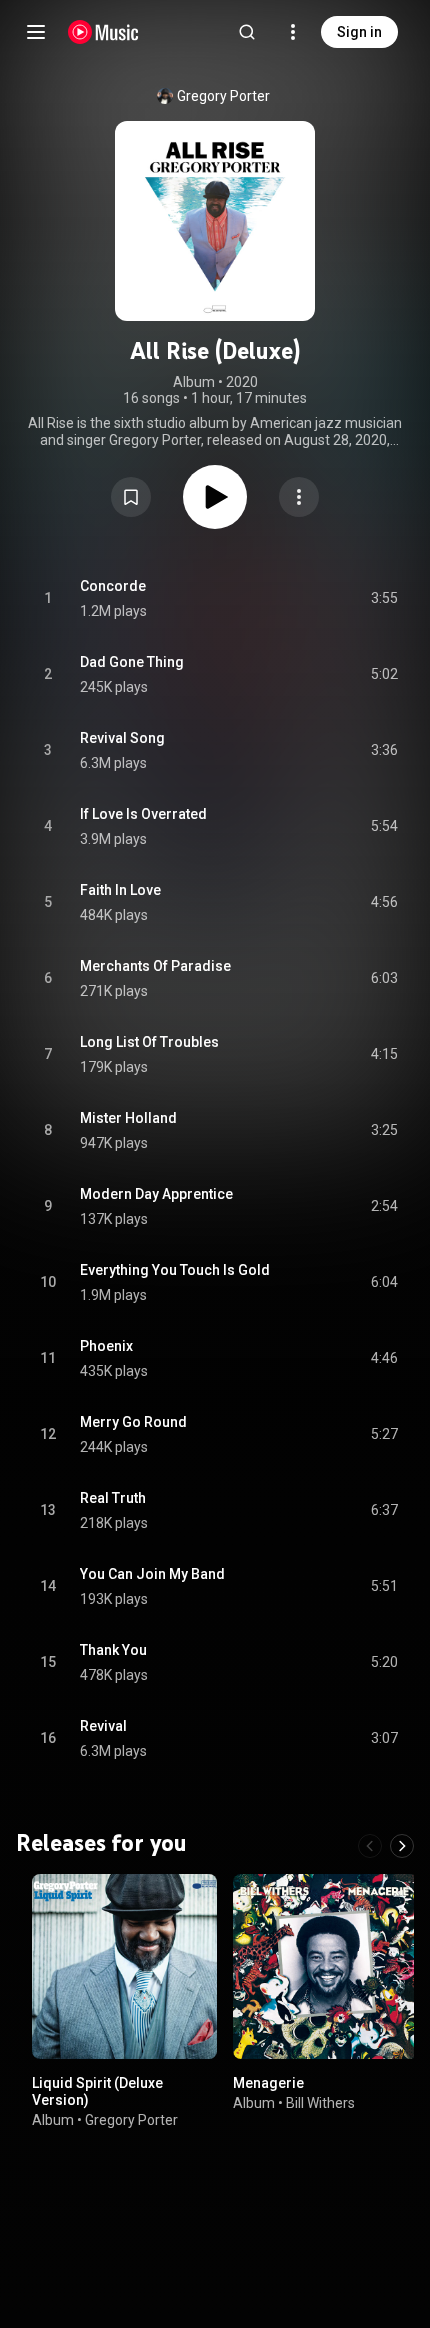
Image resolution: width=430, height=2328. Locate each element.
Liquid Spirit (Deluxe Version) (97, 2091)
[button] (131, 497)
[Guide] (36, 32)
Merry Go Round (133, 1422)
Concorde (113, 586)
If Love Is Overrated (143, 814)
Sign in (359, 32)
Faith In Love (120, 890)
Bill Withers (320, 2102)
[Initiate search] (247, 32)
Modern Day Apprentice (156, 1194)
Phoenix (106, 1346)
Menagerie (268, 2083)
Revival (103, 1726)
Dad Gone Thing (132, 662)
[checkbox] (384, 599)
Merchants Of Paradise (155, 966)
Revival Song (122, 738)
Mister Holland (128, 1118)
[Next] (402, 1846)
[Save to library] (131, 497)
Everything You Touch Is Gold (175, 1270)
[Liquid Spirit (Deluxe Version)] (124, 1966)
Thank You (113, 1650)
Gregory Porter (223, 96)
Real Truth (113, 1498)
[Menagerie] (325, 1966)
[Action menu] (299, 497)
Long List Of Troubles (149, 1042)
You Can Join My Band (152, 1574)
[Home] (103, 32)
